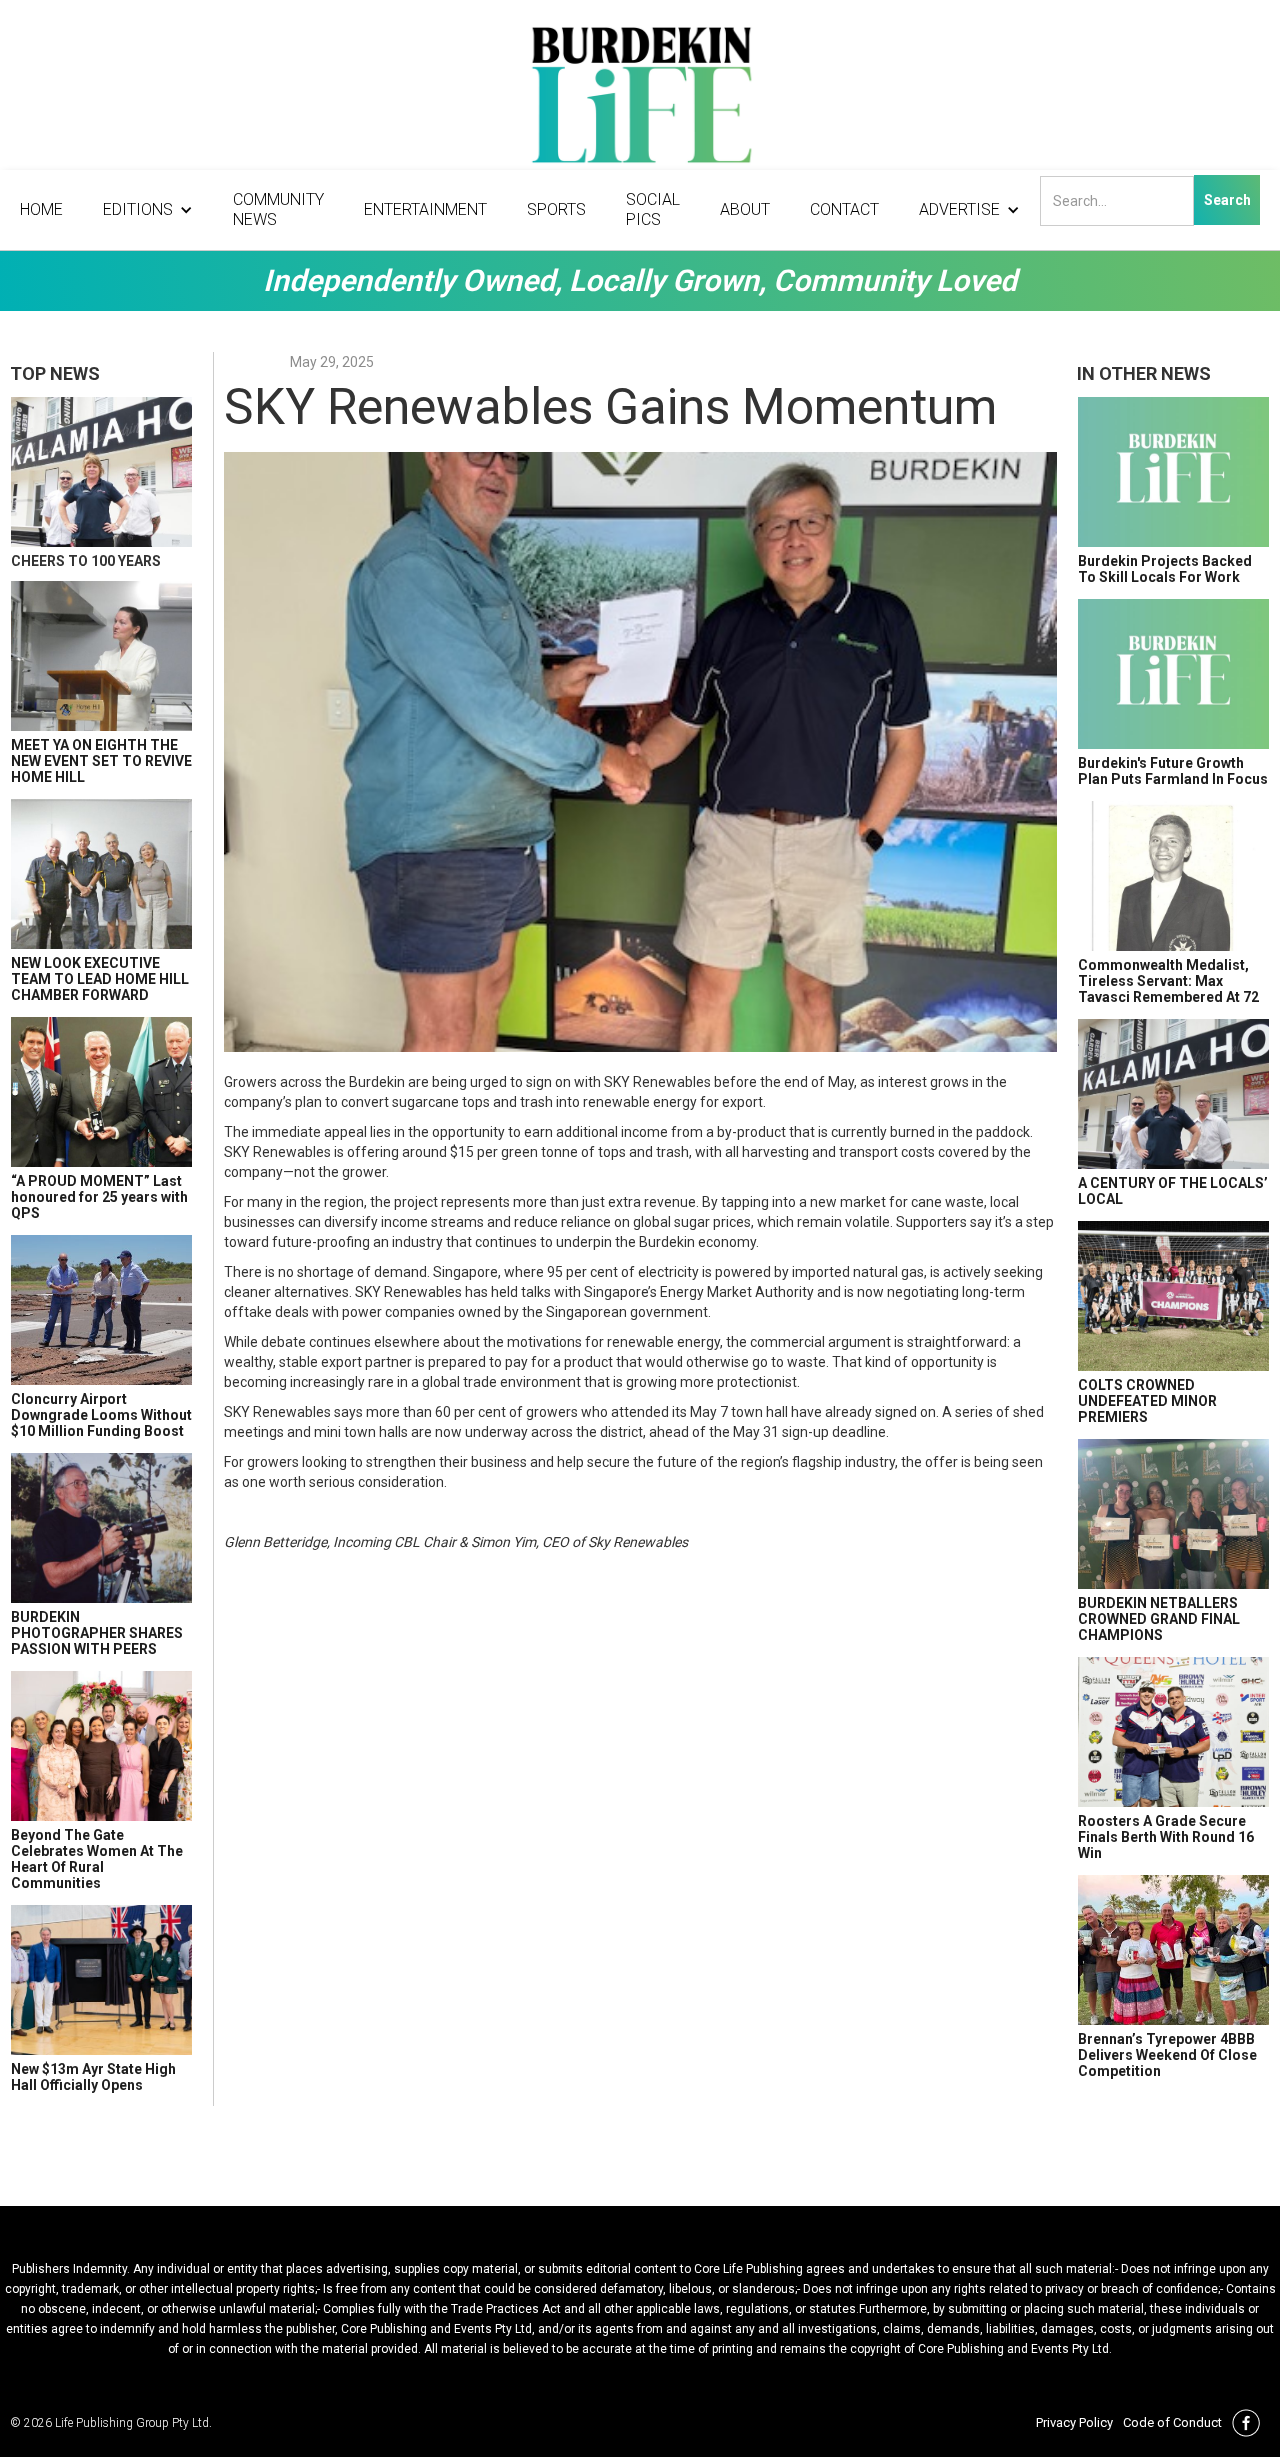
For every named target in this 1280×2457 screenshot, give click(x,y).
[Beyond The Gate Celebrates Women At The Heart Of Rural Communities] (101, 1746)
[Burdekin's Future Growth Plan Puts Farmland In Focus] (1173, 674)
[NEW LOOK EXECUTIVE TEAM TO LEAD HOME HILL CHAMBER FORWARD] (101, 874)
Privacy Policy (1074, 2422)
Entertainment (425, 209)
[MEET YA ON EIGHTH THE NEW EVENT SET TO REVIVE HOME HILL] (101, 656)
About (745, 209)
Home (41, 209)
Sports (556, 209)
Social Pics (653, 209)
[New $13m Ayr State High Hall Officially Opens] (101, 1980)
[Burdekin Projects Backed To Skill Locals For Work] (1173, 472)
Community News (278, 209)
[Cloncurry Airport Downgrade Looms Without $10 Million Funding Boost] (101, 1310)
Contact (844, 209)
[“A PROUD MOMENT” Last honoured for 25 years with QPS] (101, 1092)
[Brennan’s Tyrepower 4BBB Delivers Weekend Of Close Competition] (1173, 1950)
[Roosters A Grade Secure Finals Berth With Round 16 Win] (1173, 1732)
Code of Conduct (1172, 2422)
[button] (148, 210)
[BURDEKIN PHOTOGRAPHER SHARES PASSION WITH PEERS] (101, 1528)
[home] (640, 100)
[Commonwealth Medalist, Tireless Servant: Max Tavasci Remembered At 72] (1173, 876)
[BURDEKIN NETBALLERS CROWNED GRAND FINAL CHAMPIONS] (1173, 1514)
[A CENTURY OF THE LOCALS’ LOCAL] (1173, 1094)
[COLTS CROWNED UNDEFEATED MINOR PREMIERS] (1173, 1296)
